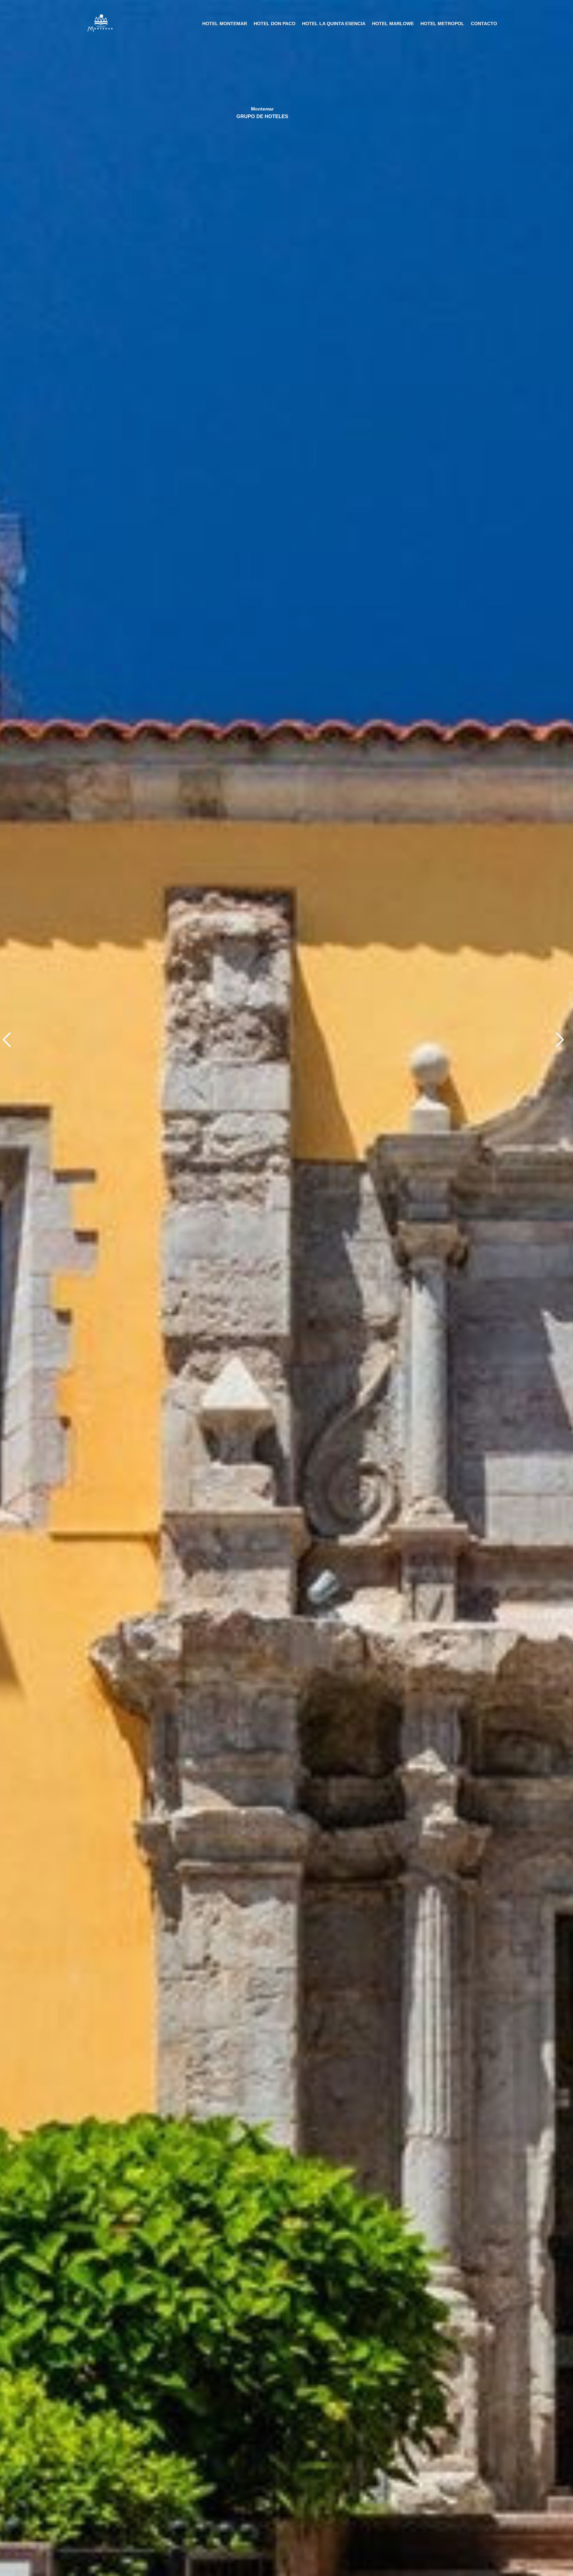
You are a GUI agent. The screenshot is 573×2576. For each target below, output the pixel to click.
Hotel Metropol (442, 24)
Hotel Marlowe (393, 24)
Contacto (484, 24)
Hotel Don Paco (275, 24)
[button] (563, 1040)
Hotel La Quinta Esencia (334, 24)
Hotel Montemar (225, 24)
